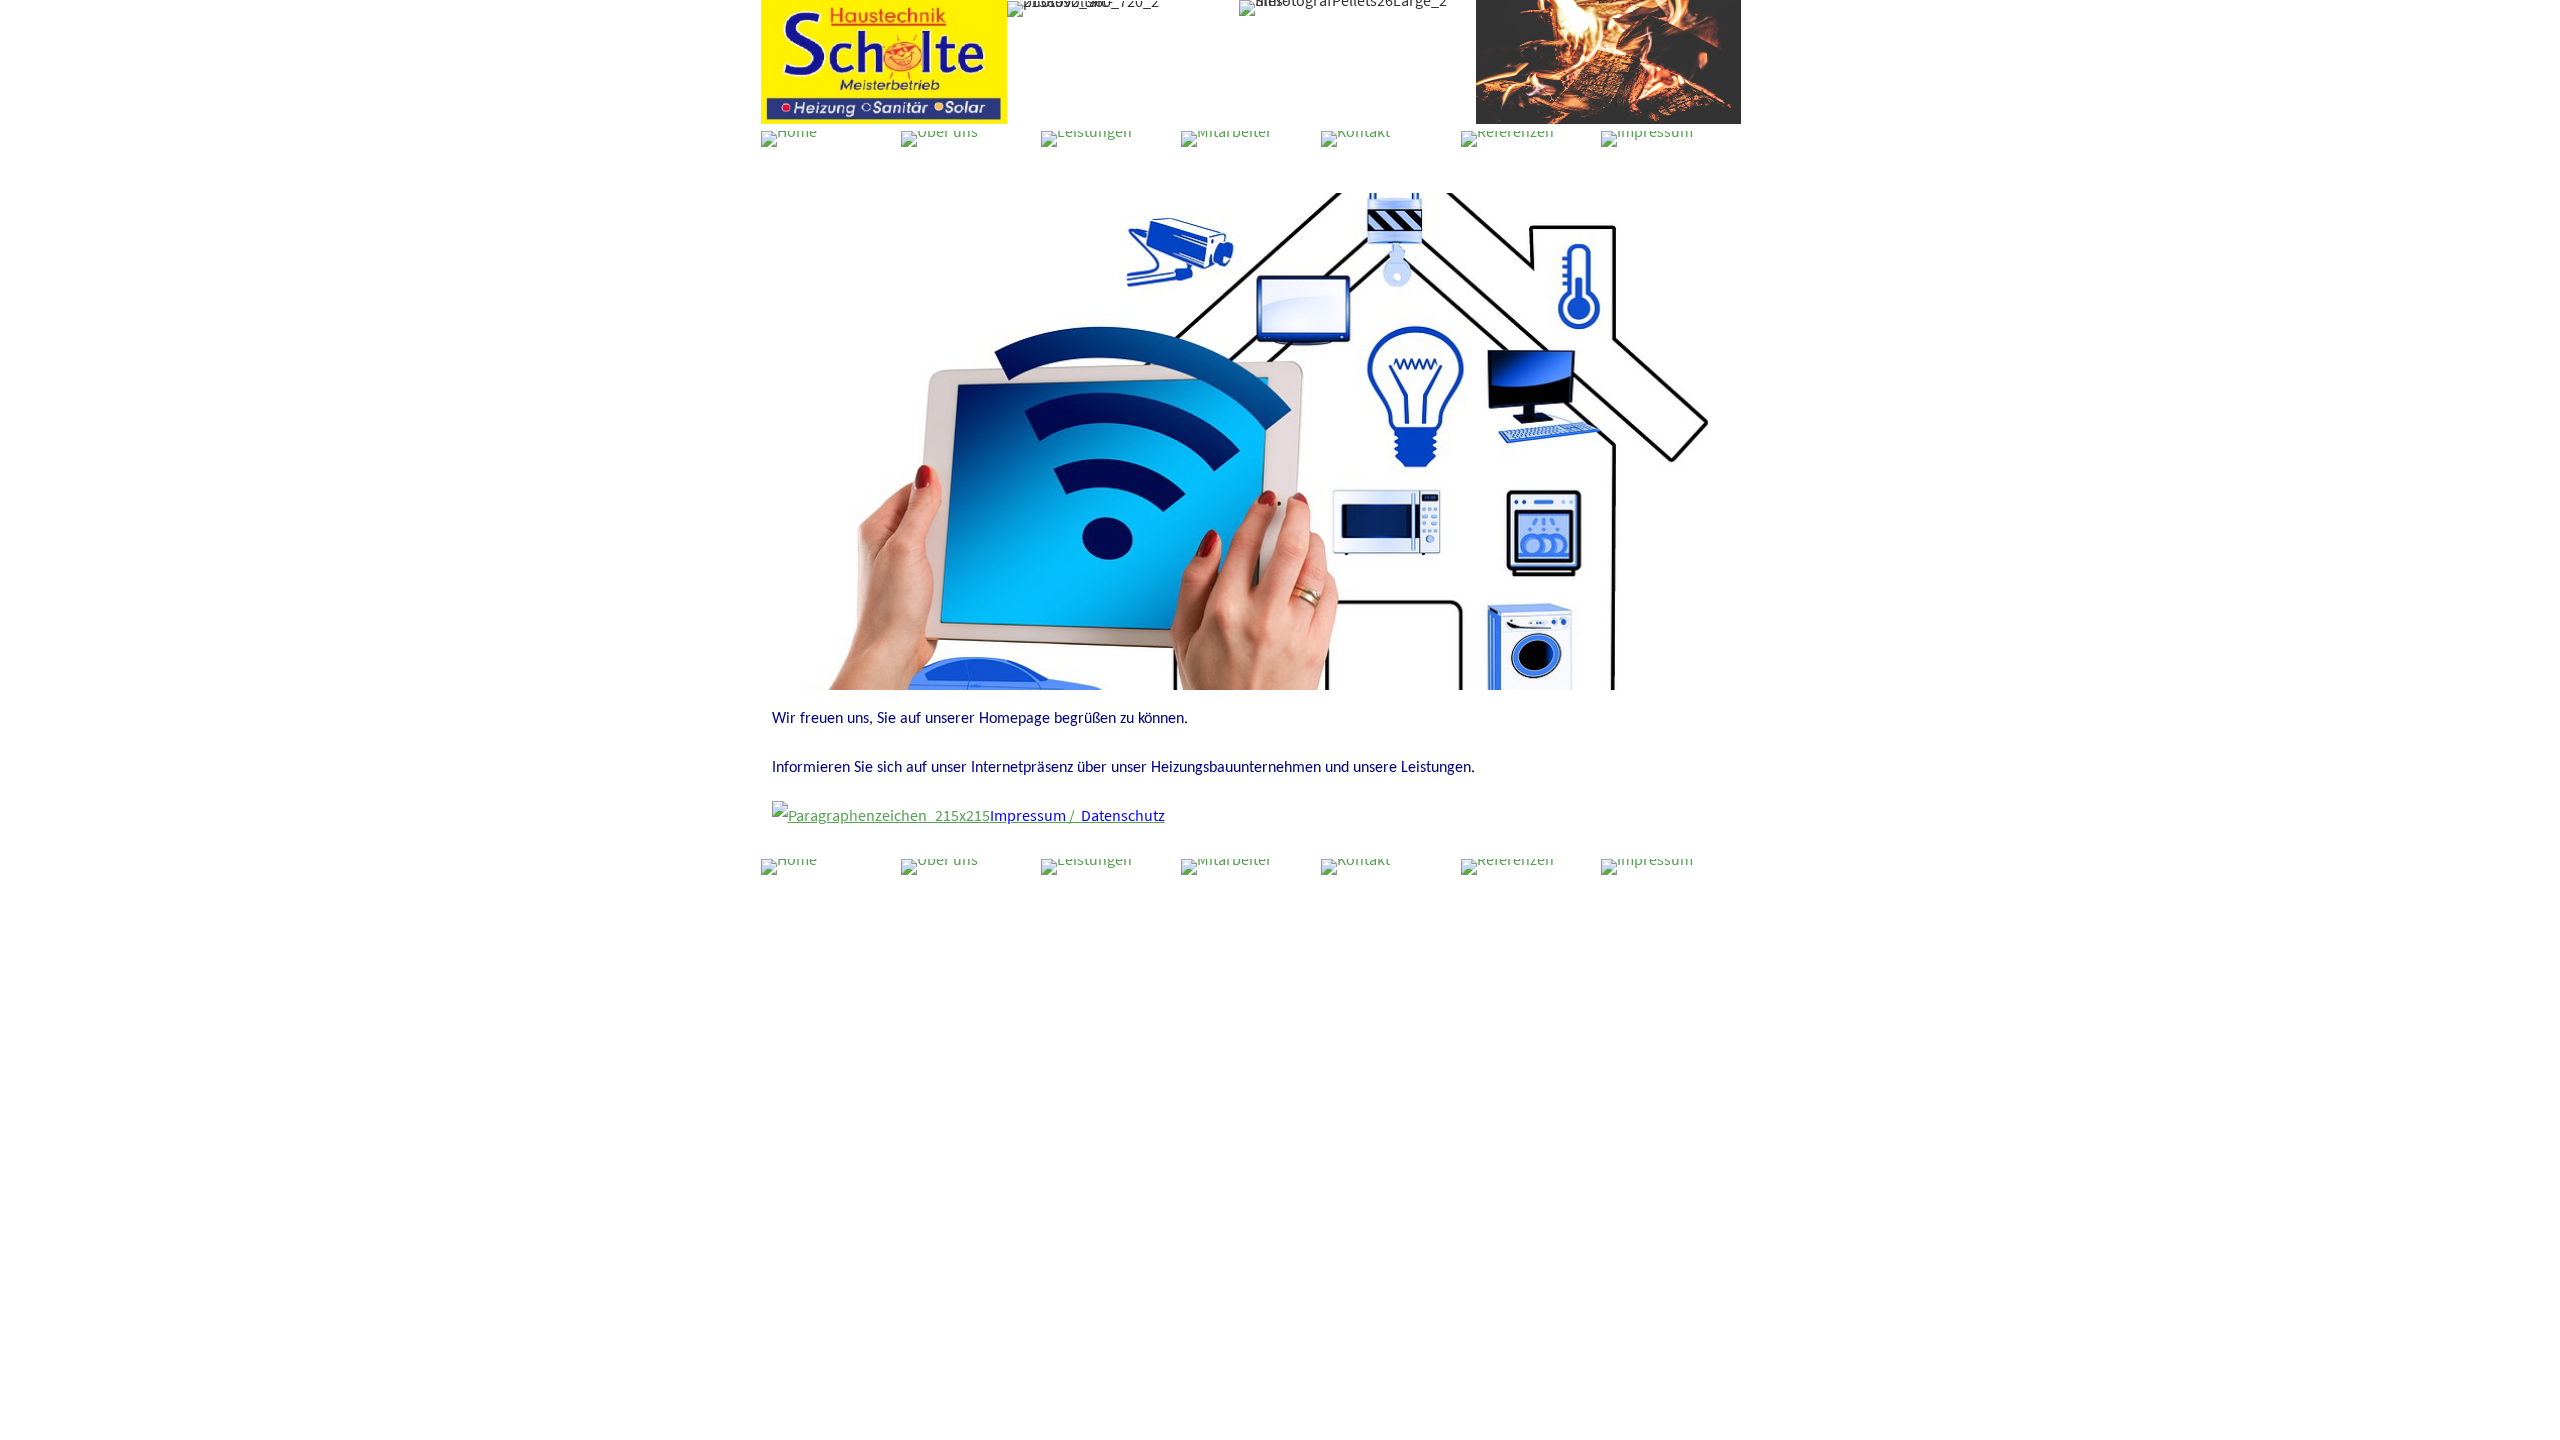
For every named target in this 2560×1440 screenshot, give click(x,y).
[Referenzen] (1507, 139)
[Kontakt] (1355, 139)
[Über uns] (939, 139)
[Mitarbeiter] (1226, 139)
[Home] (789, 139)
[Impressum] (1647, 139)
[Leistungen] (1086, 139)
